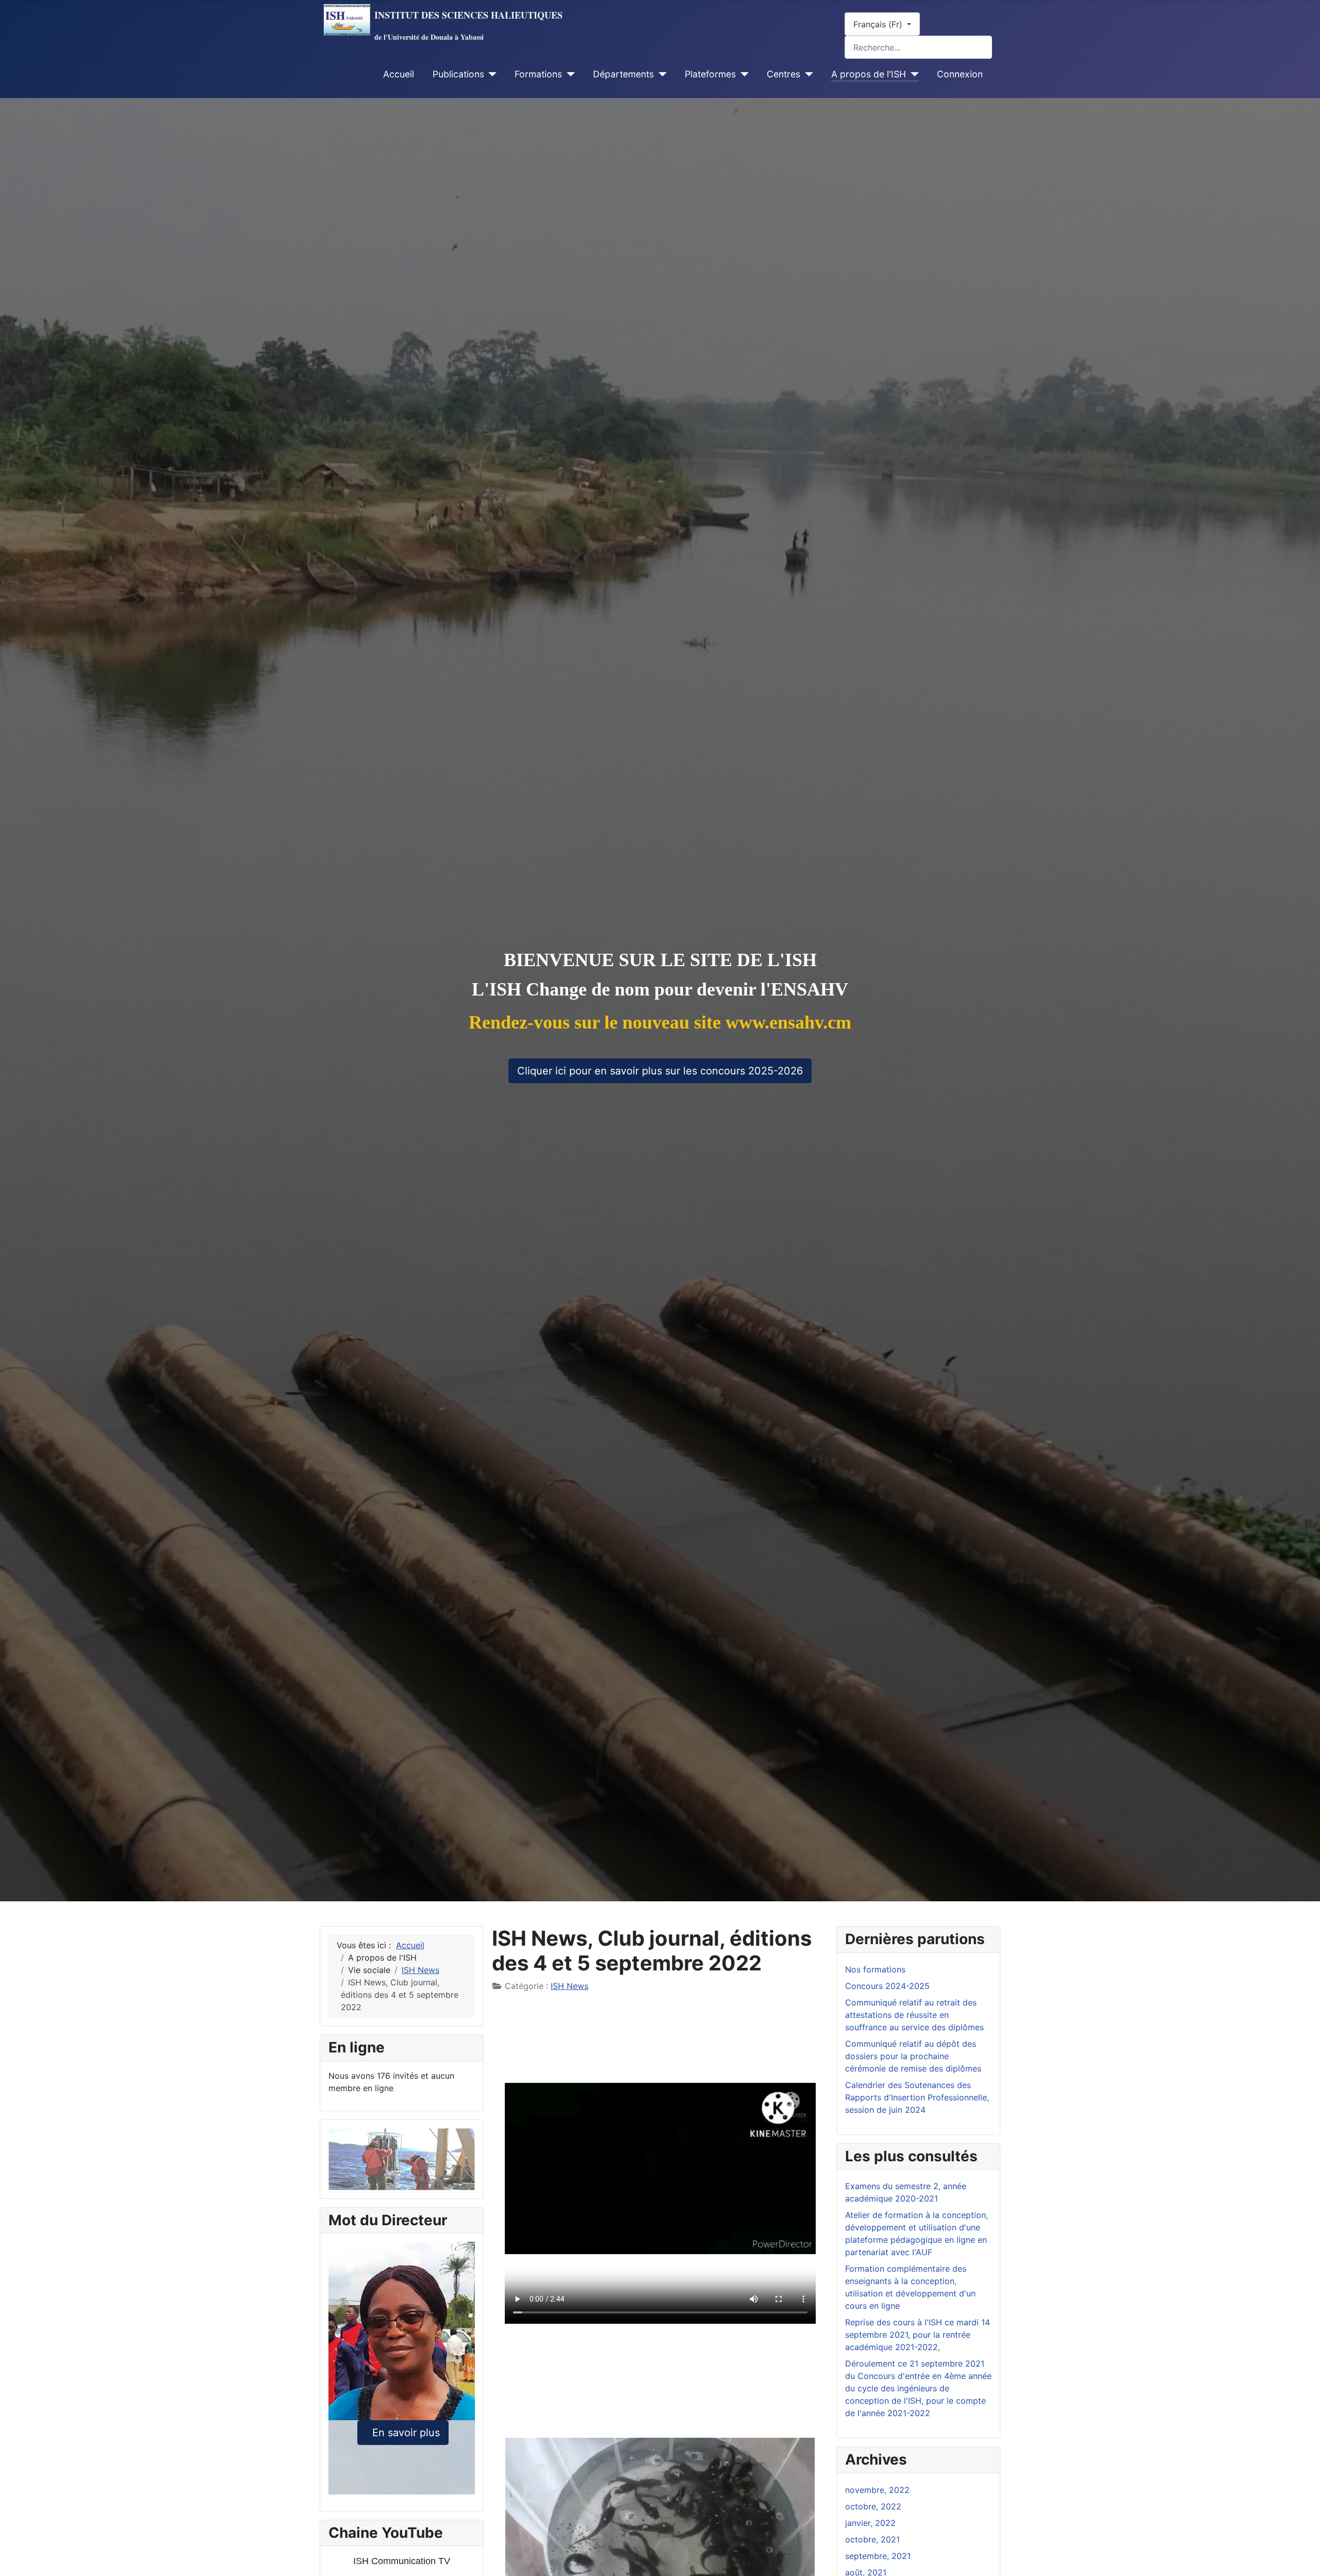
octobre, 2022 (873, 2506)
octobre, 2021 (872, 2539)
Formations (538, 74)
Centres (783, 74)
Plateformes (710, 74)
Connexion (960, 74)
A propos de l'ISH (869, 74)
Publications (458, 74)
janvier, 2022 (870, 2523)
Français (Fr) (879, 24)
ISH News (570, 1986)
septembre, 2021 (878, 2556)
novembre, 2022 (877, 2490)
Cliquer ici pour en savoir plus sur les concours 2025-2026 (660, 1071)
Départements (623, 74)
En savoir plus (403, 2433)
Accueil (399, 74)
